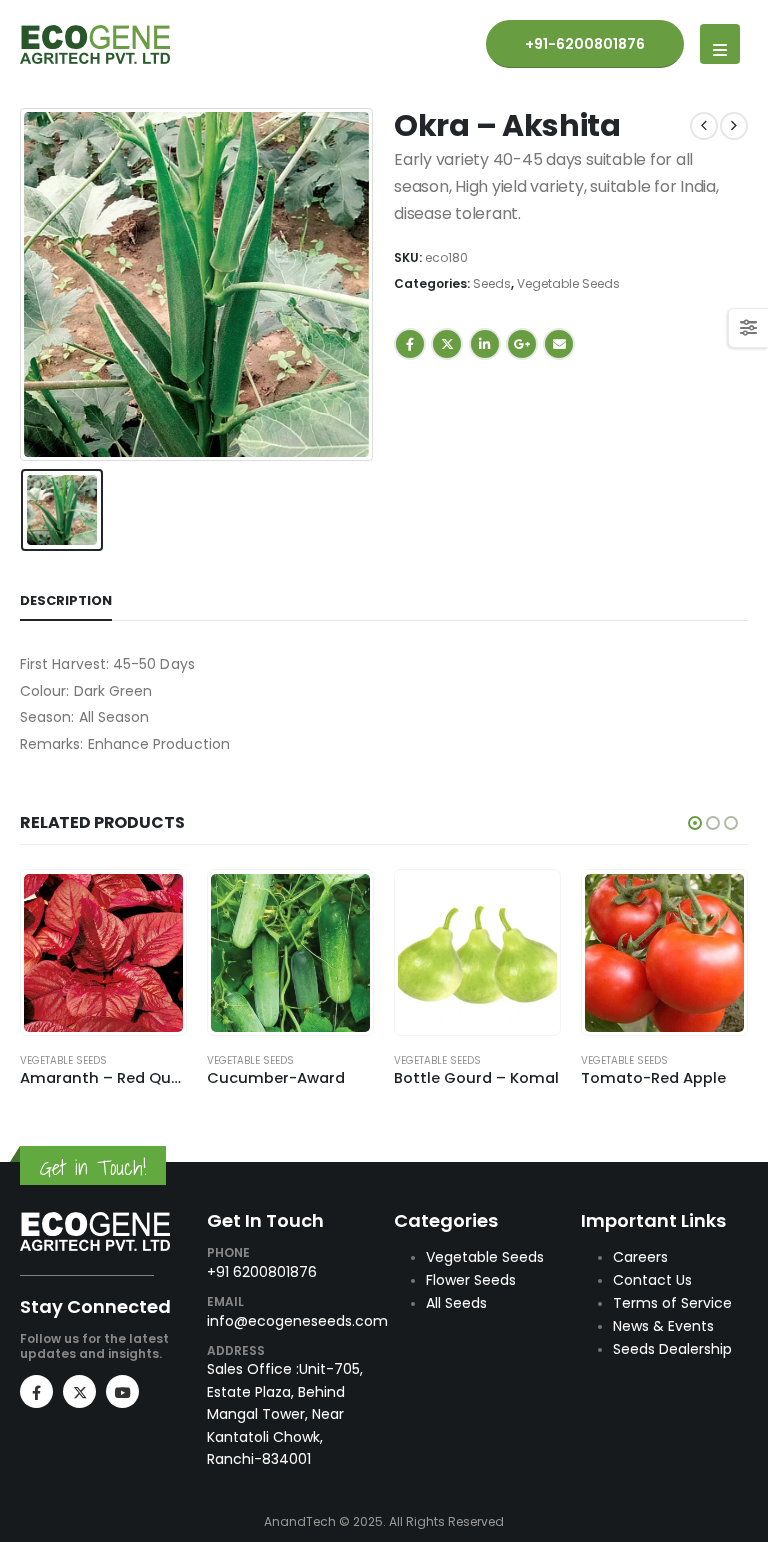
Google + (522, 344)
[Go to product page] (103, 953)
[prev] (704, 126)
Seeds (492, 283)
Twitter (447, 344)
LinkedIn (485, 344)
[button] (720, 44)
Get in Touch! (93, 1167)
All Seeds (456, 1303)
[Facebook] (36, 1391)
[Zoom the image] (95, 1222)
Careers (640, 1257)
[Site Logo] (95, 44)
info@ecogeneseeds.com (297, 1321)
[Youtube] (122, 1391)
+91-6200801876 (585, 44)
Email (559, 344)
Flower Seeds (471, 1280)
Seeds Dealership (672, 1349)
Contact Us (652, 1280)
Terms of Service (672, 1303)
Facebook (410, 344)
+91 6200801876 (262, 1272)
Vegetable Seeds (568, 283)
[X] (79, 1391)
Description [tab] (66, 600)
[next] (734, 126)
